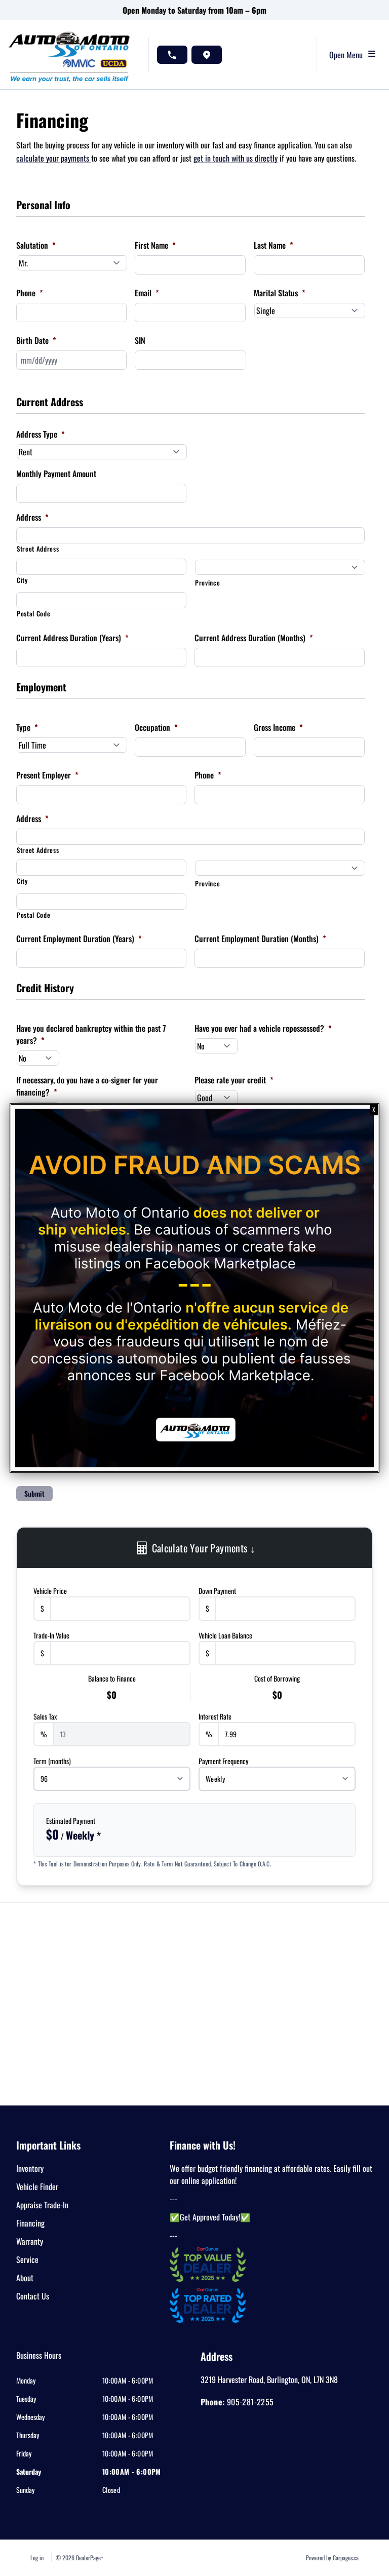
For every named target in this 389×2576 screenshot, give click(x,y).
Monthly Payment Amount (56, 474)
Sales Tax (45, 1716)
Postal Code (33, 614)
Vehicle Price (50, 1591)
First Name (155, 245)
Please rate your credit (234, 1080)
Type (27, 727)
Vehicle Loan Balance (225, 1635)
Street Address (38, 549)
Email (147, 293)
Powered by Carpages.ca (332, 2558)
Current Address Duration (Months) (254, 638)
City (22, 580)
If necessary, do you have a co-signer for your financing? (87, 1086)
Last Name (274, 245)
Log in (37, 2558)
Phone (30, 293)
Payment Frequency (223, 1761)
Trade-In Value (51, 1635)
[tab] (39, 2360)
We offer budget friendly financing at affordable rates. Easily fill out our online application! (271, 2174)
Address (32, 517)
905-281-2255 (250, 2402)
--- (173, 2199)
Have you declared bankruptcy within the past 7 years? (91, 1034)
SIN (140, 340)
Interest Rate (215, 1716)
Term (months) (52, 1761)
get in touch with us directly (236, 158)
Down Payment (217, 1591)
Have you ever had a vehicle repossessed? (263, 1028)
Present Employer (47, 775)
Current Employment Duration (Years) (79, 939)
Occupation (156, 727)
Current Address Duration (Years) (72, 638)
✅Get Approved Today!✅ (210, 2217)
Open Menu (348, 55)
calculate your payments (54, 158)
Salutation (36, 245)
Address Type (41, 434)
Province (207, 583)
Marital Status (280, 293)
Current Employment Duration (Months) (260, 939)
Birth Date (36, 340)
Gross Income (278, 727)
